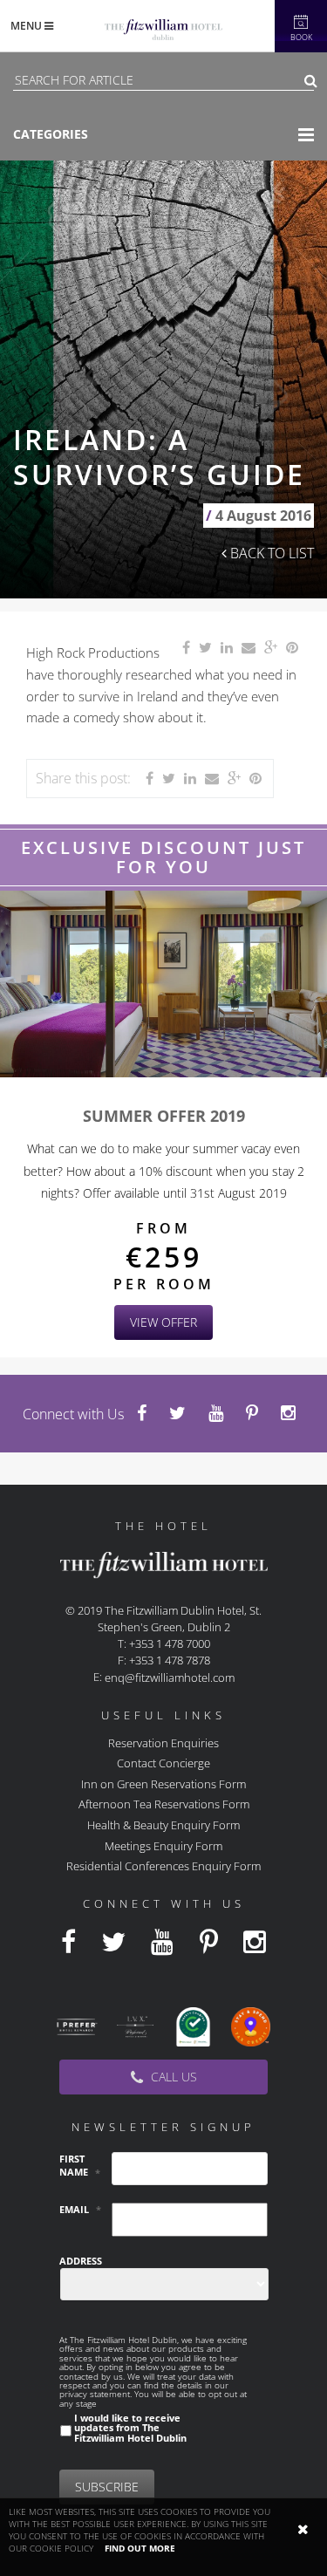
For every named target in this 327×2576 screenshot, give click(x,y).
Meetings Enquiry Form (163, 1845)
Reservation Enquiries (163, 1742)
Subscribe (107, 2487)
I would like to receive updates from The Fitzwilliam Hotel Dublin (130, 2428)
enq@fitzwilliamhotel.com (170, 1677)
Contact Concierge (163, 1763)
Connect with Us (73, 1414)
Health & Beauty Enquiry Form (163, 1825)
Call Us (172, 2077)
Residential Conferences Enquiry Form (163, 1866)
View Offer (163, 1322)
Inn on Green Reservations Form (163, 1783)
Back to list (270, 553)
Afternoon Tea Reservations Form (164, 1804)
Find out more (140, 2548)
